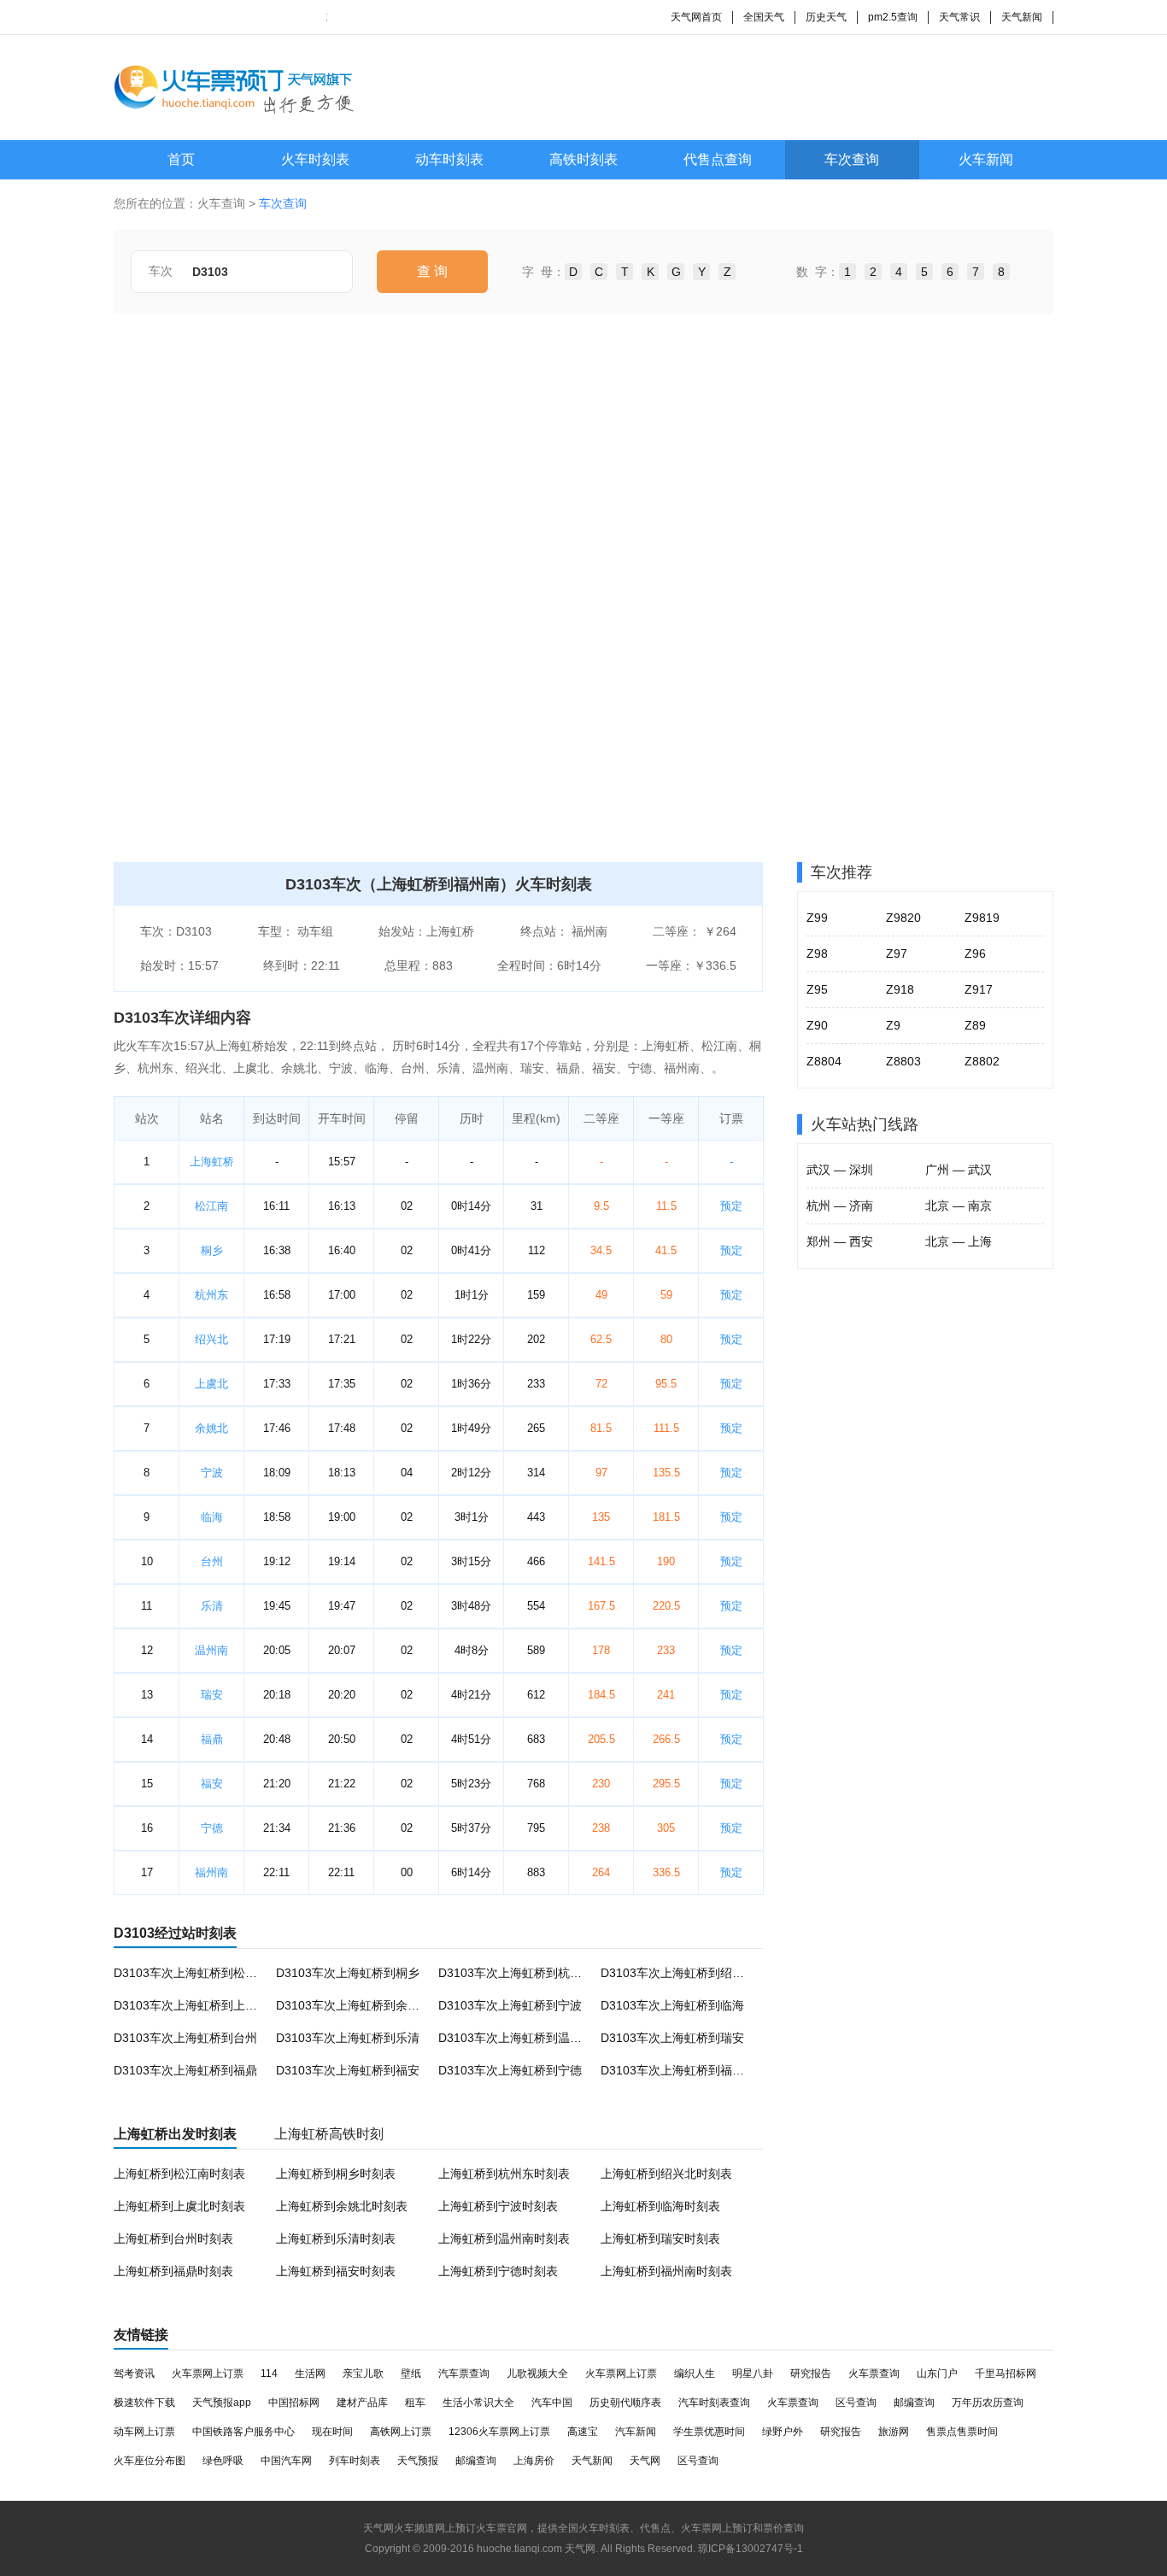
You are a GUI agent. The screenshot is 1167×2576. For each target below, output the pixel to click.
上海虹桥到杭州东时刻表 (504, 2174)
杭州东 (211, 1295)
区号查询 (856, 2403)
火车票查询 (874, 2374)
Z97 (897, 954)
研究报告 (811, 2374)
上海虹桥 (212, 1162)
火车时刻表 (315, 159)
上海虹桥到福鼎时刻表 (173, 2271)
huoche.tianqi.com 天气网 (536, 2549)
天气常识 (959, 17)
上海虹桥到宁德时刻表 (498, 2271)
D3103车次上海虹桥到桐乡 (348, 1973)
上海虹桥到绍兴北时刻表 (666, 2174)
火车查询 (221, 203)
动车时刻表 (449, 159)
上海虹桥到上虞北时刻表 (179, 2206)
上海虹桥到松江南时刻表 (179, 2174)
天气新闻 (1022, 17)
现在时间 (332, 2432)
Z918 (900, 989)
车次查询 (852, 159)
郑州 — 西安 (840, 1241)
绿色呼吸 (223, 2461)
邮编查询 (914, 2403)
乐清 (212, 1606)
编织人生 (695, 2374)
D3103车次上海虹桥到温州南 (516, 2038)
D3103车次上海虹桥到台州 (185, 2038)
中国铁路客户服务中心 (243, 2432)
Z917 (979, 989)
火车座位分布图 (150, 2461)
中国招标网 (294, 2403)
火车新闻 (986, 159)
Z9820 (903, 918)
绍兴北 (211, 1339)
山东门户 (937, 2374)
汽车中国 (552, 2403)
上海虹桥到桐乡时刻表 (336, 2174)
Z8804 (824, 1061)
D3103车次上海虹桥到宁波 (510, 2005)
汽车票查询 (464, 2374)
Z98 (817, 954)
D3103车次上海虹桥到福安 (348, 2070)
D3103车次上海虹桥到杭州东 (516, 1973)
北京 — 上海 (959, 1241)
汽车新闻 (636, 2432)
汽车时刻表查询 (714, 2403)
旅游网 (894, 2432)
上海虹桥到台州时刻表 (173, 2239)
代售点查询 (718, 159)
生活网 (310, 2374)
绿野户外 (783, 2432)
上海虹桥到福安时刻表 (336, 2271)
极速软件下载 (144, 2403)
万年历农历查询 (988, 2403)
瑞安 (212, 1695)
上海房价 (534, 2461)
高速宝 (583, 2432)
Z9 (893, 1025)
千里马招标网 (1006, 2374)
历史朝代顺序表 (625, 2403)
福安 (212, 1784)
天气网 (645, 2461)
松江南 (211, 1206)
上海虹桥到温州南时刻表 (504, 2239)
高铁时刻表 (583, 159)
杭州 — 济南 (840, 1206)
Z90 (817, 1025)
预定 (731, 1206)
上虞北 (211, 1384)
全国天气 (764, 17)
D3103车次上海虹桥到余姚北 (354, 2005)
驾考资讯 (134, 2374)
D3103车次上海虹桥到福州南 (678, 2070)
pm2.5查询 (893, 17)
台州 (212, 1561)
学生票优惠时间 (709, 2432)
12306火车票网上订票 (499, 2432)
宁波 (212, 1473)
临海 (212, 1517)
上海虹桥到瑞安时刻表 (660, 2239)
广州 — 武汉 (959, 1170)
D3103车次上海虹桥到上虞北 (191, 2005)
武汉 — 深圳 (840, 1170)
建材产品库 (362, 2403)
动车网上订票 (144, 2432)
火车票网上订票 (208, 2374)
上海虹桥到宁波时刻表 (498, 2206)
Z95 (817, 989)
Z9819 (982, 918)
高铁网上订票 (401, 2432)
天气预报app (222, 2403)
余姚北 (211, 1428)
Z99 (817, 918)
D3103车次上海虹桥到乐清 (348, 2038)
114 (269, 2374)
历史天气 (826, 17)
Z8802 (982, 1061)
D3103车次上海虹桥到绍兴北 (678, 1973)
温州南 (211, 1650)
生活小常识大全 (478, 2403)
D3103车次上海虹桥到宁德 (510, 2070)
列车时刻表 (355, 2461)
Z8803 (903, 1061)
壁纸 (411, 2374)
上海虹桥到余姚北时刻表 (342, 2206)
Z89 (975, 1025)
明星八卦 (753, 2374)
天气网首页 (696, 17)
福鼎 (212, 1739)
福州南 (211, 1872)
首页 (181, 159)
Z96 (975, 954)
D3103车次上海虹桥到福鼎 (185, 2070)
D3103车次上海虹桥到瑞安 (672, 2038)
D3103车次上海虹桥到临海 (672, 2005)
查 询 (432, 271)
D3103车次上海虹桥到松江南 (191, 1973)
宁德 (212, 1828)
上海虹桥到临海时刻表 (660, 2206)
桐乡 (212, 1250)
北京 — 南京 (959, 1206)
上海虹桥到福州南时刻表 (666, 2271)
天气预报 (418, 2461)
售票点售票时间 (962, 2432)
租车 (415, 2403)
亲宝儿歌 (363, 2374)
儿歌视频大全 (537, 2374)
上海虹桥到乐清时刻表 (336, 2239)
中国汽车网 (286, 2461)
